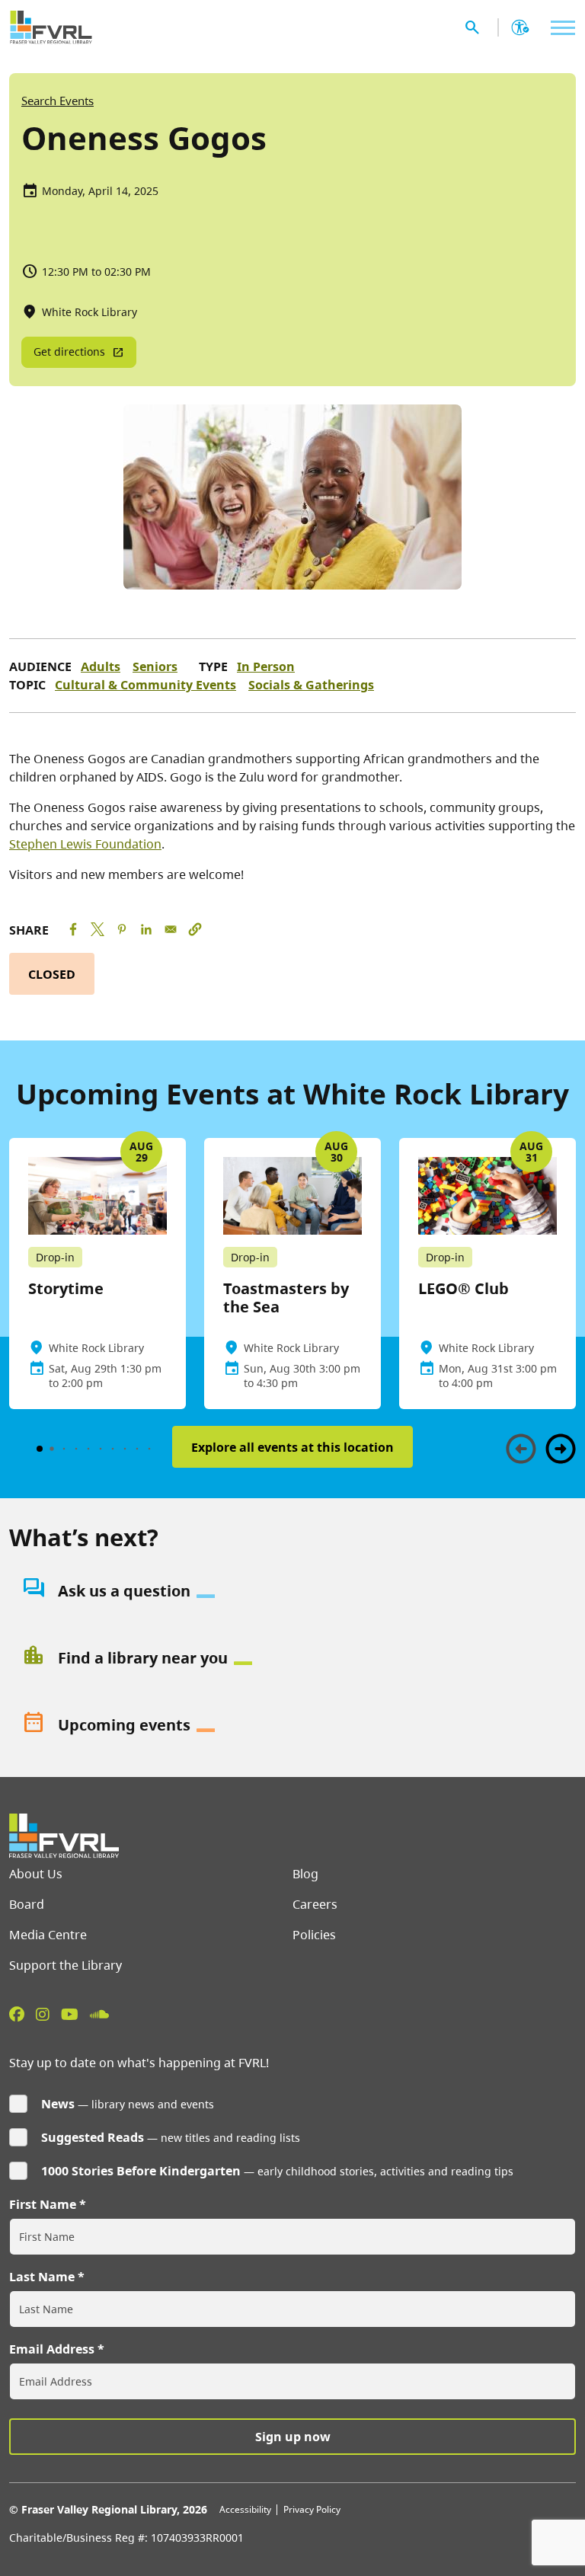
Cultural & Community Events (145, 685)
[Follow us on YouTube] (70, 2014)
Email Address (52, 2349)
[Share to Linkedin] (146, 929)
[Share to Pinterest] (122, 929)
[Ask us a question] (292, 1591)
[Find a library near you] (292, 1658)
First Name (43, 2204)
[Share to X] (97, 929)
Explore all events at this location (292, 1447)
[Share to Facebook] (73, 929)
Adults (101, 666)
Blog (305, 1874)
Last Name (42, 2277)
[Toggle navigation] (559, 28)
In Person (266, 666)
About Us (36, 1874)
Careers (315, 1904)
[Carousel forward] (561, 1449)
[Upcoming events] (292, 1725)
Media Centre (48, 1935)
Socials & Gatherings (311, 685)
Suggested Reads (93, 2137)
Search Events (58, 101)
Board (27, 1904)
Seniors (155, 666)
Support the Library (66, 1965)
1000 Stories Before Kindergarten (141, 2171)
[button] (195, 929)
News (58, 2104)
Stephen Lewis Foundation (85, 844)
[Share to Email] (171, 929)
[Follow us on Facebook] (17, 2014)
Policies (314, 1935)
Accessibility (245, 2509)
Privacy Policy (312, 2509)
